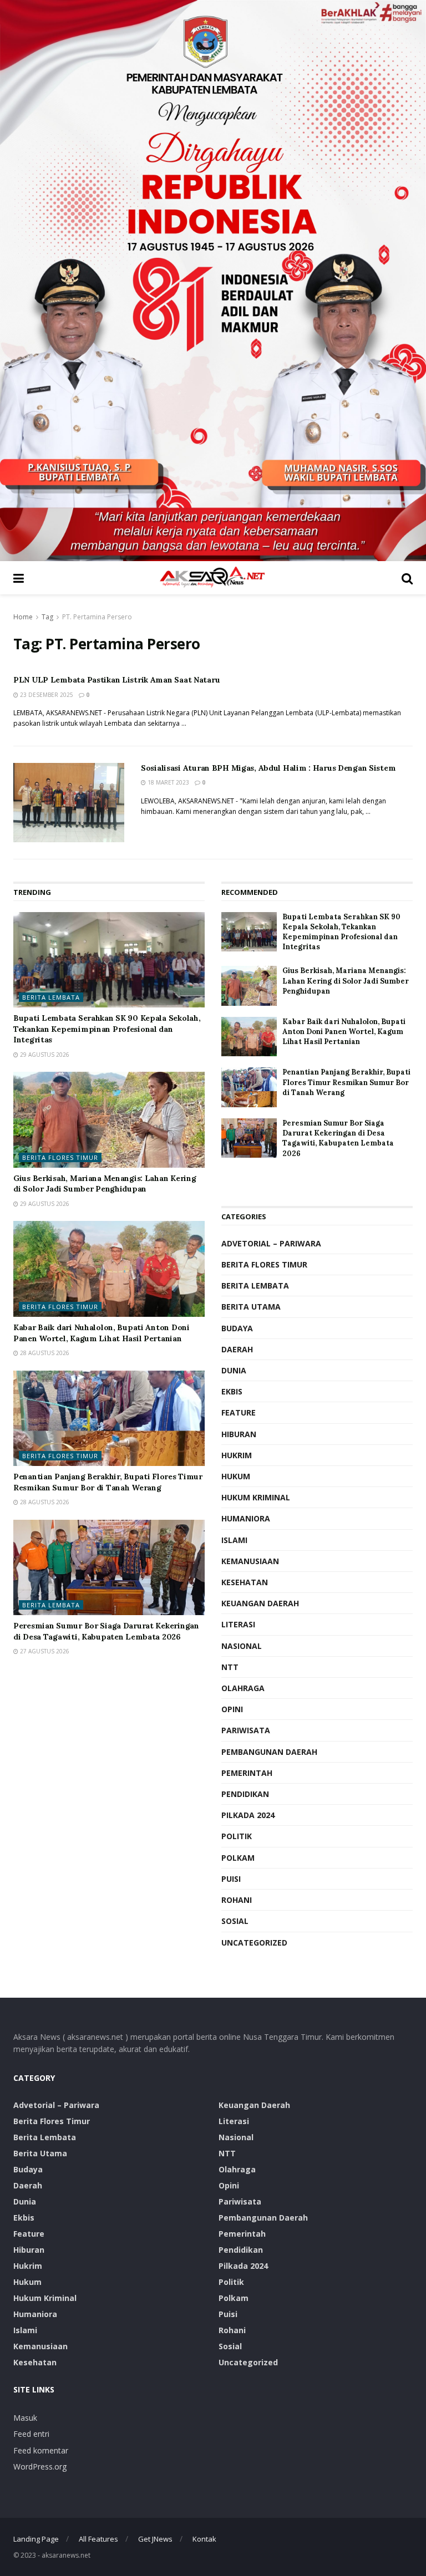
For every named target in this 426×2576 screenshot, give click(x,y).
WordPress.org (40, 2466)
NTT (230, 1667)
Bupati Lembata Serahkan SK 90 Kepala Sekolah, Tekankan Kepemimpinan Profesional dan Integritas (107, 1029)
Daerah (237, 1349)
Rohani (237, 1900)
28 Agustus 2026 (44, 1353)
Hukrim (237, 1455)
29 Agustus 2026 (44, 1055)
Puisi (231, 1879)
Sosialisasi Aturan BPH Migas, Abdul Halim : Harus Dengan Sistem (268, 768)
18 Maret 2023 (168, 782)
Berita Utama (251, 1307)
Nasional (242, 1646)
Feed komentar (41, 2450)
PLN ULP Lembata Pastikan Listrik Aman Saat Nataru (116, 680)
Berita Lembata (51, 997)
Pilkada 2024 (248, 1815)
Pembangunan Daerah (269, 1752)
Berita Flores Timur (60, 1157)
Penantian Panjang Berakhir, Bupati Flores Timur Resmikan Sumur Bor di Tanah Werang (108, 1482)
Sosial (235, 1921)
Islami (234, 1540)
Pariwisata (246, 1730)
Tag (47, 617)
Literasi (238, 1624)
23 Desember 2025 (46, 695)
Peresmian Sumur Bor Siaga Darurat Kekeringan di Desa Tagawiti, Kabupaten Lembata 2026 (106, 1631)
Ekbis (232, 1391)
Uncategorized (254, 1943)
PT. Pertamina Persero (97, 617)
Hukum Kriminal (256, 1497)
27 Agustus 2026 (44, 1651)
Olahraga (243, 1688)
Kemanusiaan (250, 1561)
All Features (98, 2539)
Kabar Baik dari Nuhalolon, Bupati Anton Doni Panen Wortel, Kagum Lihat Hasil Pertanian (102, 1333)
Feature (239, 1412)
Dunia (234, 1370)
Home (23, 617)
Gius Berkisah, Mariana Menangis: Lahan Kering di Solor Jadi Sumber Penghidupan (105, 1184)
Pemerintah (247, 1773)
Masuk (25, 2418)
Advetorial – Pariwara (271, 1243)
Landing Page (36, 2539)
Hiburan (239, 1434)
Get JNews (155, 2539)
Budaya (237, 1328)
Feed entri (31, 2434)
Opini (232, 1709)
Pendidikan (245, 1794)
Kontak (204, 2539)
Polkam (238, 1858)
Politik (237, 1836)
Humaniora (246, 1518)
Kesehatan (245, 1582)
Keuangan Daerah (260, 1603)
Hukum (236, 1476)
